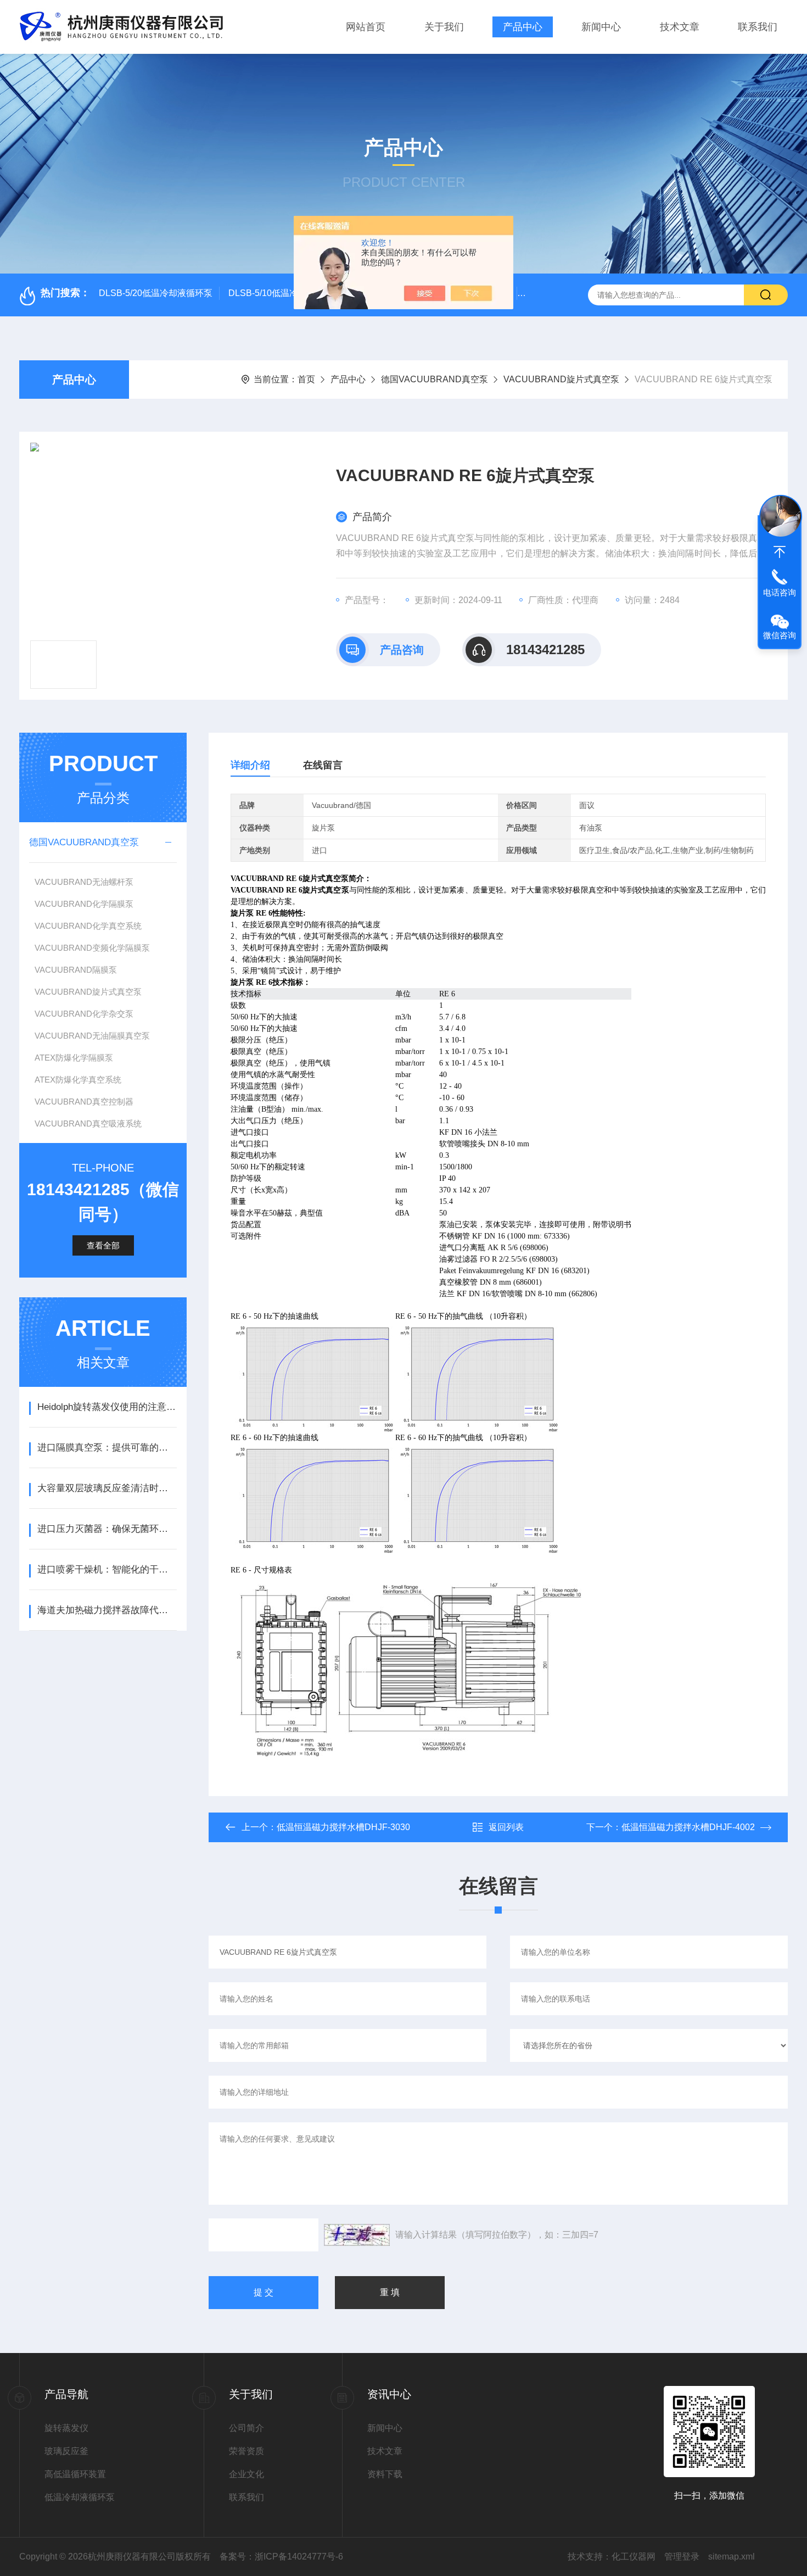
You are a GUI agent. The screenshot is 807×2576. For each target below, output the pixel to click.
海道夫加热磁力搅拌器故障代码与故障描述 (107, 1610)
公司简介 (246, 2428)
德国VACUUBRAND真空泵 (435, 379)
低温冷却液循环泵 (80, 2497)
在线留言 (323, 765)
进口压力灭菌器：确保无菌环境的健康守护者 (107, 1529)
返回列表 (506, 1827)
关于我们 (444, 27)
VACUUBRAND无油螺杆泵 (84, 882)
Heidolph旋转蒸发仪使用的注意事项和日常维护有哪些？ (107, 1407)
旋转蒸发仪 (66, 2428)
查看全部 (103, 1245)
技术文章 (680, 27)
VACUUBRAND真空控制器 (84, 1102)
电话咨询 (780, 592)
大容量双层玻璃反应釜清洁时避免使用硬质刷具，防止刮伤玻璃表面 (107, 1488)
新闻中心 (601, 27)
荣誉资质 (246, 2451)
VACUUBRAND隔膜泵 (76, 970)
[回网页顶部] (780, 552)
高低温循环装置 (75, 2474)
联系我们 (758, 27)
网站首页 (366, 27)
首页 (306, 379)
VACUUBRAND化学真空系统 (88, 926)
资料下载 (385, 2474)
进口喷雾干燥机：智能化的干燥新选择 (107, 1569)
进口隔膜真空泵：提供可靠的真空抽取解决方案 (107, 1448)
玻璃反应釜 (66, 2451)
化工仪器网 (634, 2557)
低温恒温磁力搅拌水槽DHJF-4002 (688, 1827)
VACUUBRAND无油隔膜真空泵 (92, 1036)
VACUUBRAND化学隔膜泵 (84, 904)
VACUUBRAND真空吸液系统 (88, 1123)
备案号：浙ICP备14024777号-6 (281, 2557)
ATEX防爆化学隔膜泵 (74, 1058)
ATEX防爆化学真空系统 (78, 1080)
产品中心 (523, 27)
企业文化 (246, 2474)
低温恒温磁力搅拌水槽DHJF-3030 (343, 1827)
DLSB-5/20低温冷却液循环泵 (156, 293)
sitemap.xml (732, 2557)
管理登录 (682, 2557)
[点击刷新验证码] (357, 2235)
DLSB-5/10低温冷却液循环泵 (285, 293)
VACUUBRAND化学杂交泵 (84, 1014)
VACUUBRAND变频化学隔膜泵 (92, 948)
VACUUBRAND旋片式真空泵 (561, 379)
